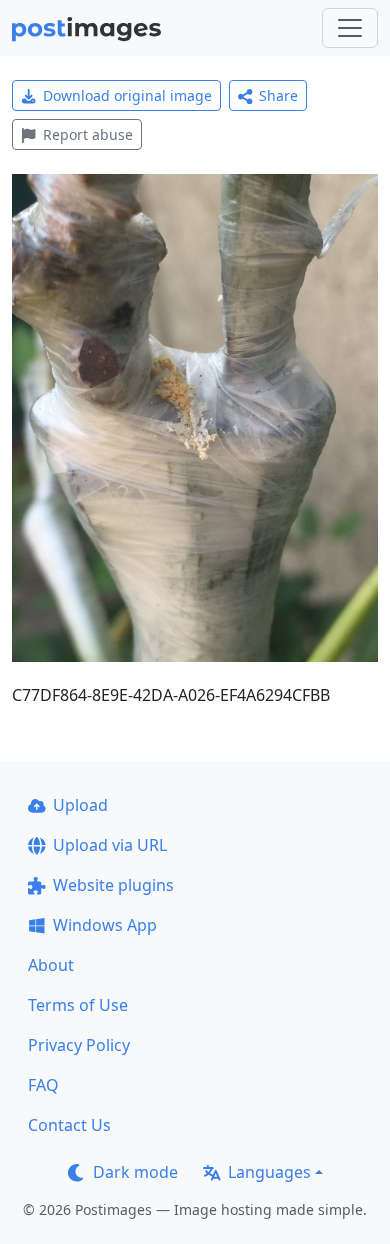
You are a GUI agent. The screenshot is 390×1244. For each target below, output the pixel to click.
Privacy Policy (79, 1045)
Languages (269, 1172)
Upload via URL (110, 845)
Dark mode (135, 1172)
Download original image (127, 95)
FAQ (43, 1085)
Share (278, 95)
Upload (80, 805)
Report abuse (88, 134)
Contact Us (69, 1125)
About (51, 965)
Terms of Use (78, 1005)
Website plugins (113, 885)
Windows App (105, 925)
